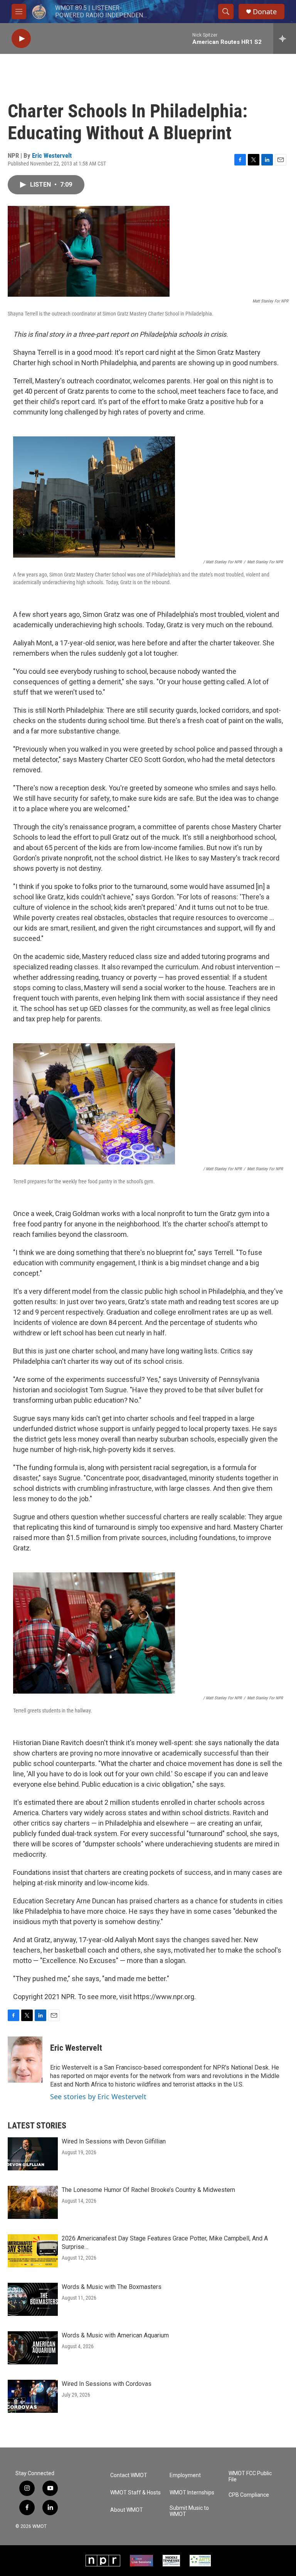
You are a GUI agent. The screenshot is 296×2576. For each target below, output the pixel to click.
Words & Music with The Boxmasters (112, 2287)
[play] (21, 39)
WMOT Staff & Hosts (135, 2493)
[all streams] (285, 38)
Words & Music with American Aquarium (115, 2335)
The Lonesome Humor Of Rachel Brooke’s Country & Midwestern (148, 2190)
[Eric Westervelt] (25, 2060)
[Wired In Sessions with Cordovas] (33, 2396)
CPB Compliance (249, 2495)
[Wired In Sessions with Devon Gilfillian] (33, 2154)
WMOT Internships (192, 2493)
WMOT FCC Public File (250, 2477)
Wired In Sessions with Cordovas (107, 2384)
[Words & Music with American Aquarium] (33, 2348)
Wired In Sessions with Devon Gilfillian (114, 2141)
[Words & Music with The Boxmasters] (33, 2299)
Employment (185, 2475)
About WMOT (127, 2510)
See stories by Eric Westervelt (98, 2097)
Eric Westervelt (52, 155)
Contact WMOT (129, 2475)
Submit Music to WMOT (189, 2511)
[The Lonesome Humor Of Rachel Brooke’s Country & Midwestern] (33, 2202)
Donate (265, 12)
